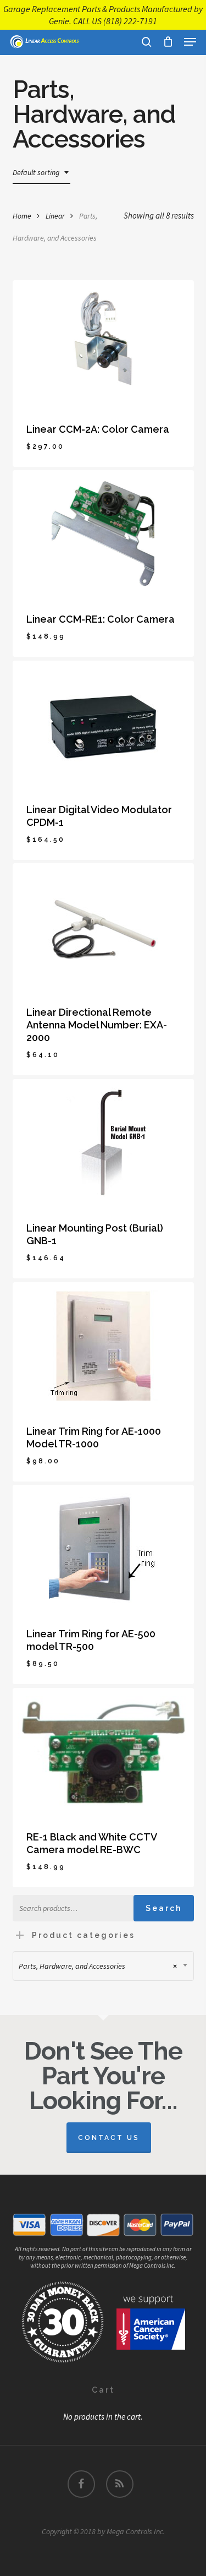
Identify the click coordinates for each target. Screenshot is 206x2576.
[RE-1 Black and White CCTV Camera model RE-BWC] (103, 1751)
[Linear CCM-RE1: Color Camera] (103, 533)
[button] (190, 42)
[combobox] (41, 173)
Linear (55, 216)
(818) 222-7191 (130, 21)
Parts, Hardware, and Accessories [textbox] (98, 1966)
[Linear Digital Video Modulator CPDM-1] (103, 724)
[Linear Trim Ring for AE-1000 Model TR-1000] (103, 1346)
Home (22, 216)
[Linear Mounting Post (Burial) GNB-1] (103, 1142)
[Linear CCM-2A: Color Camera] (103, 344)
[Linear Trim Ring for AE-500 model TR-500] (103, 1548)
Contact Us (109, 2138)
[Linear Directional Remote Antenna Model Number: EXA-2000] (103, 927)
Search (164, 1908)
